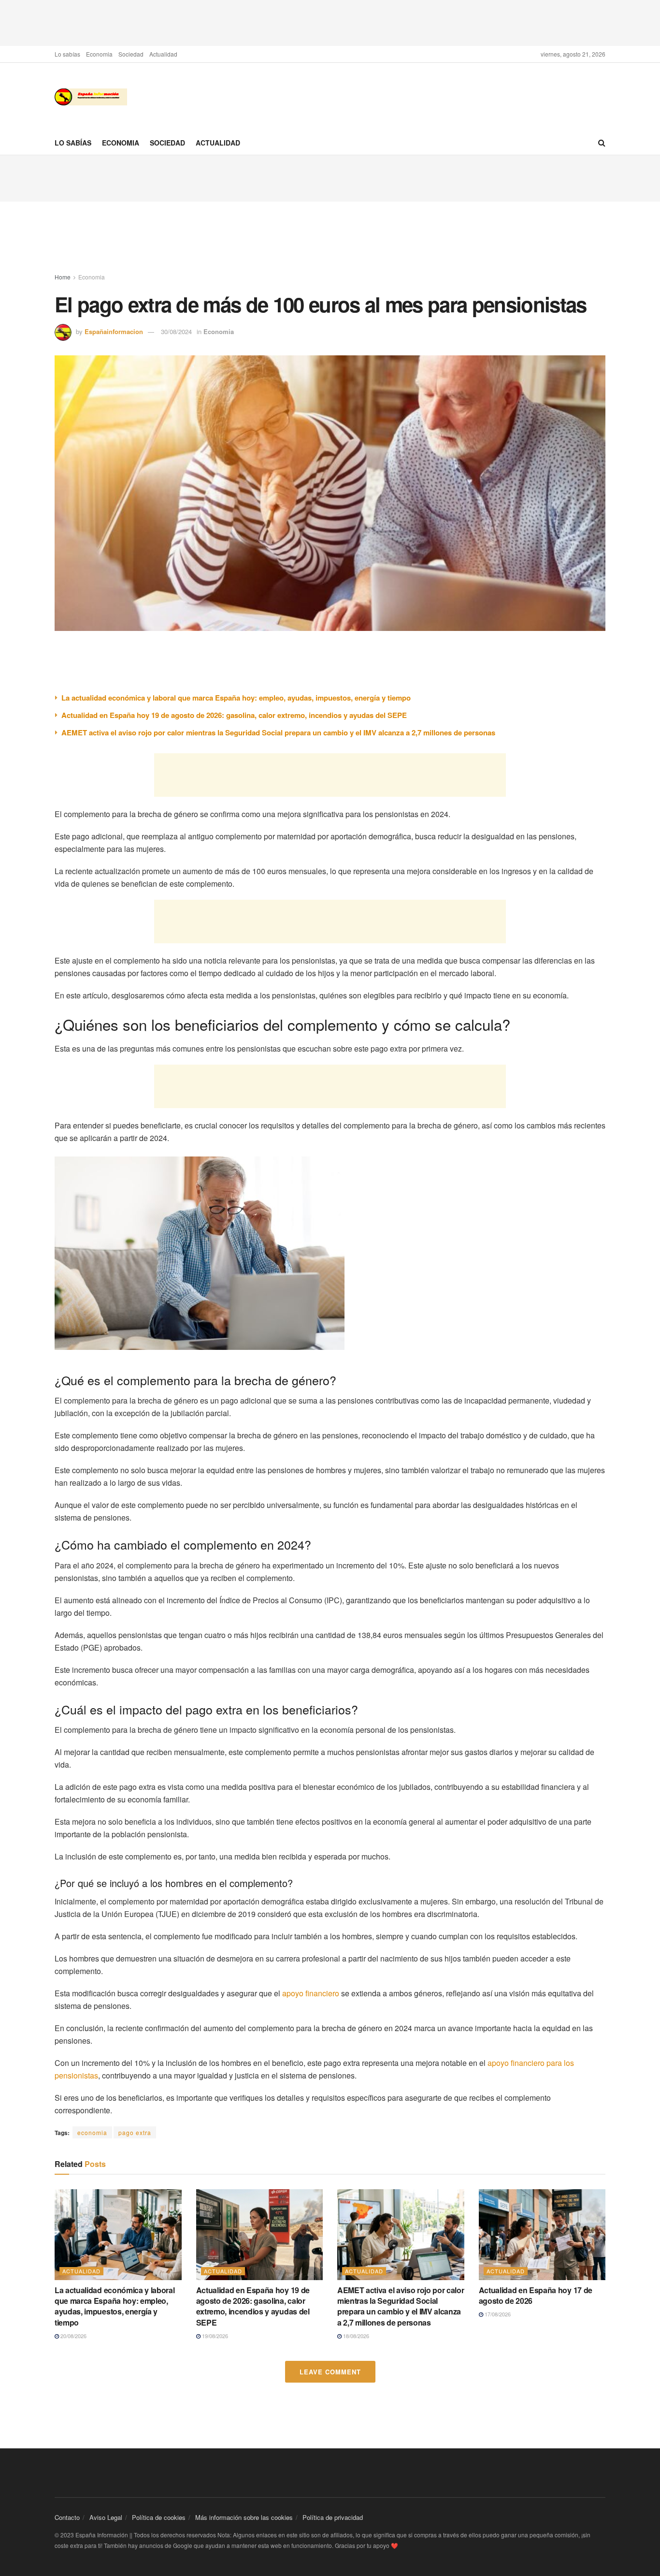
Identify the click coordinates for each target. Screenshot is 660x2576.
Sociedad (131, 54)
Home (63, 277)
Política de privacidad (333, 2517)
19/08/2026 (214, 2336)
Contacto (67, 2517)
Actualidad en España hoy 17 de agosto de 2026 (536, 2295)
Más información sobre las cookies (244, 2517)
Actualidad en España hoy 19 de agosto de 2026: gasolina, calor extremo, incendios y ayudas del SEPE (234, 715)
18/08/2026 (355, 2336)
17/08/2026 (497, 2314)
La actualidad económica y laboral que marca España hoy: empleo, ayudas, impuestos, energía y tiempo (236, 698)
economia (92, 2132)
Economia (99, 54)
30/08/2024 (176, 331)
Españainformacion (114, 331)
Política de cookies (159, 2517)
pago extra (135, 2132)
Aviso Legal (106, 2517)
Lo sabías (67, 54)
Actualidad (163, 54)
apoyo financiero (311, 1993)
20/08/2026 (73, 2336)
